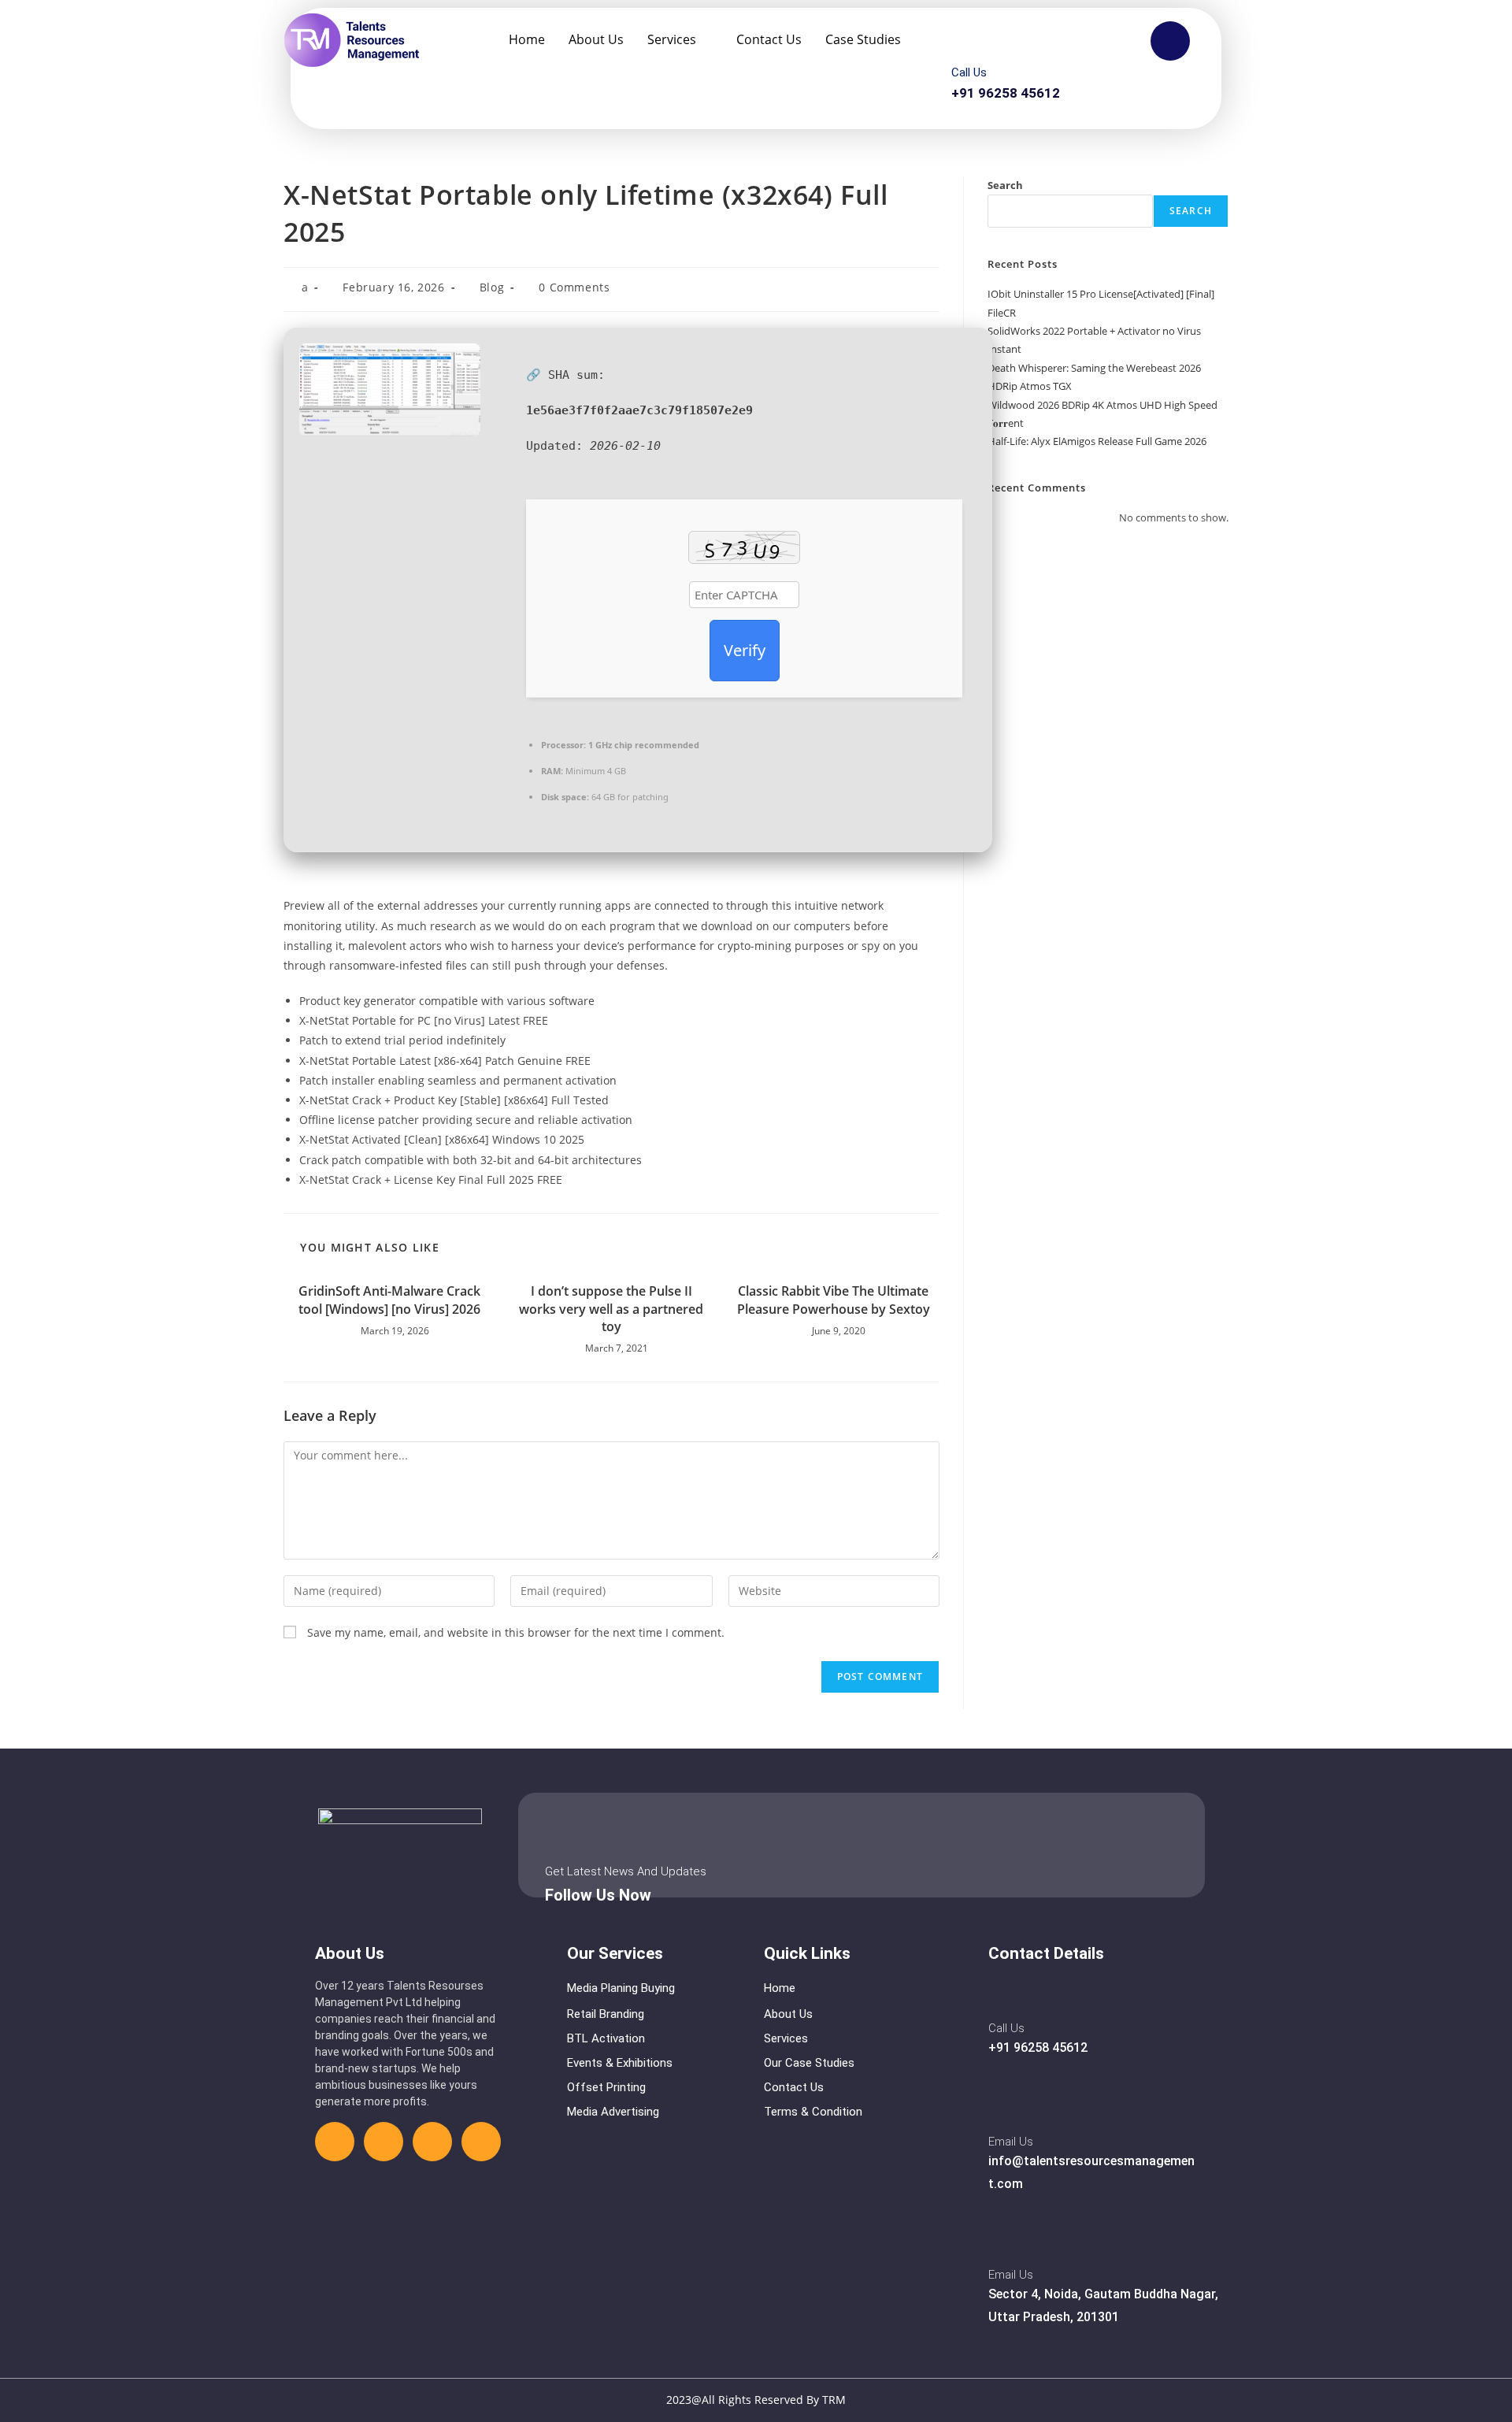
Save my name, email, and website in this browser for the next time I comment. (516, 1632)
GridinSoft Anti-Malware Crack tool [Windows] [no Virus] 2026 (389, 1300)
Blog (492, 287)
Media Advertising (613, 2112)
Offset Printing (606, 2087)
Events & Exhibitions (620, 2063)
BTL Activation (606, 2038)
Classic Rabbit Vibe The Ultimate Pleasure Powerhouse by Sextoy (834, 1300)
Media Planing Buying (621, 1988)
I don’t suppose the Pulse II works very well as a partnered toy (611, 1309)
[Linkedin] (432, 2142)
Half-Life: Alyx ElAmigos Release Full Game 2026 (1097, 441)
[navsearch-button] (1170, 41)
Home (527, 39)
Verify (745, 650)
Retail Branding (606, 2014)
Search (1005, 185)
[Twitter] (384, 2142)
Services (672, 39)
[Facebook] (335, 2142)
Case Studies (863, 39)
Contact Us (769, 39)
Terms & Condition (813, 2112)
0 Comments (574, 287)
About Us (596, 39)
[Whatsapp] (481, 2142)
